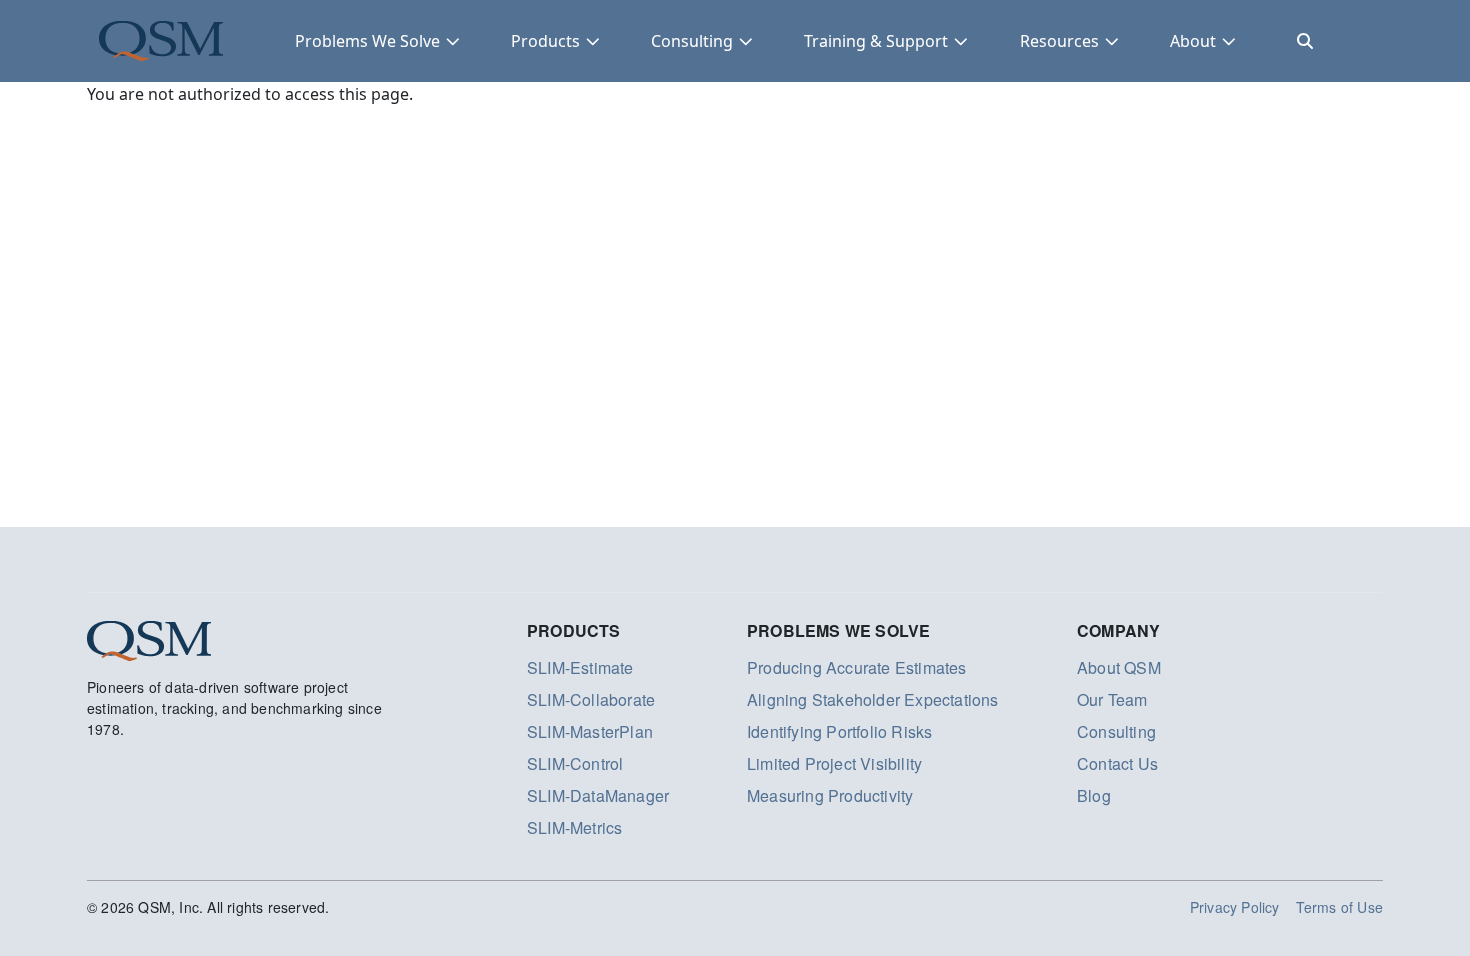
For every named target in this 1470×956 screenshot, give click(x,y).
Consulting (692, 41)
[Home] (161, 41)
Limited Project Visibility (834, 763)
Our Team (1112, 699)
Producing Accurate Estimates (857, 667)
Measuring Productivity (830, 795)
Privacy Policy (1235, 907)
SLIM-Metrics (574, 827)
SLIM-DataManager (598, 795)
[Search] (1305, 41)
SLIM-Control (575, 763)
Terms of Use (1339, 907)
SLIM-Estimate (580, 667)
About (1193, 41)
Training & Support (876, 41)
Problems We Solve (367, 41)
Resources (1059, 41)
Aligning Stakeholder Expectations (873, 699)
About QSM (1119, 667)
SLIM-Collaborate (591, 699)
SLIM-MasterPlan (590, 731)
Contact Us (1117, 763)
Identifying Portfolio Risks (839, 731)
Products (545, 41)
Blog (1094, 795)
